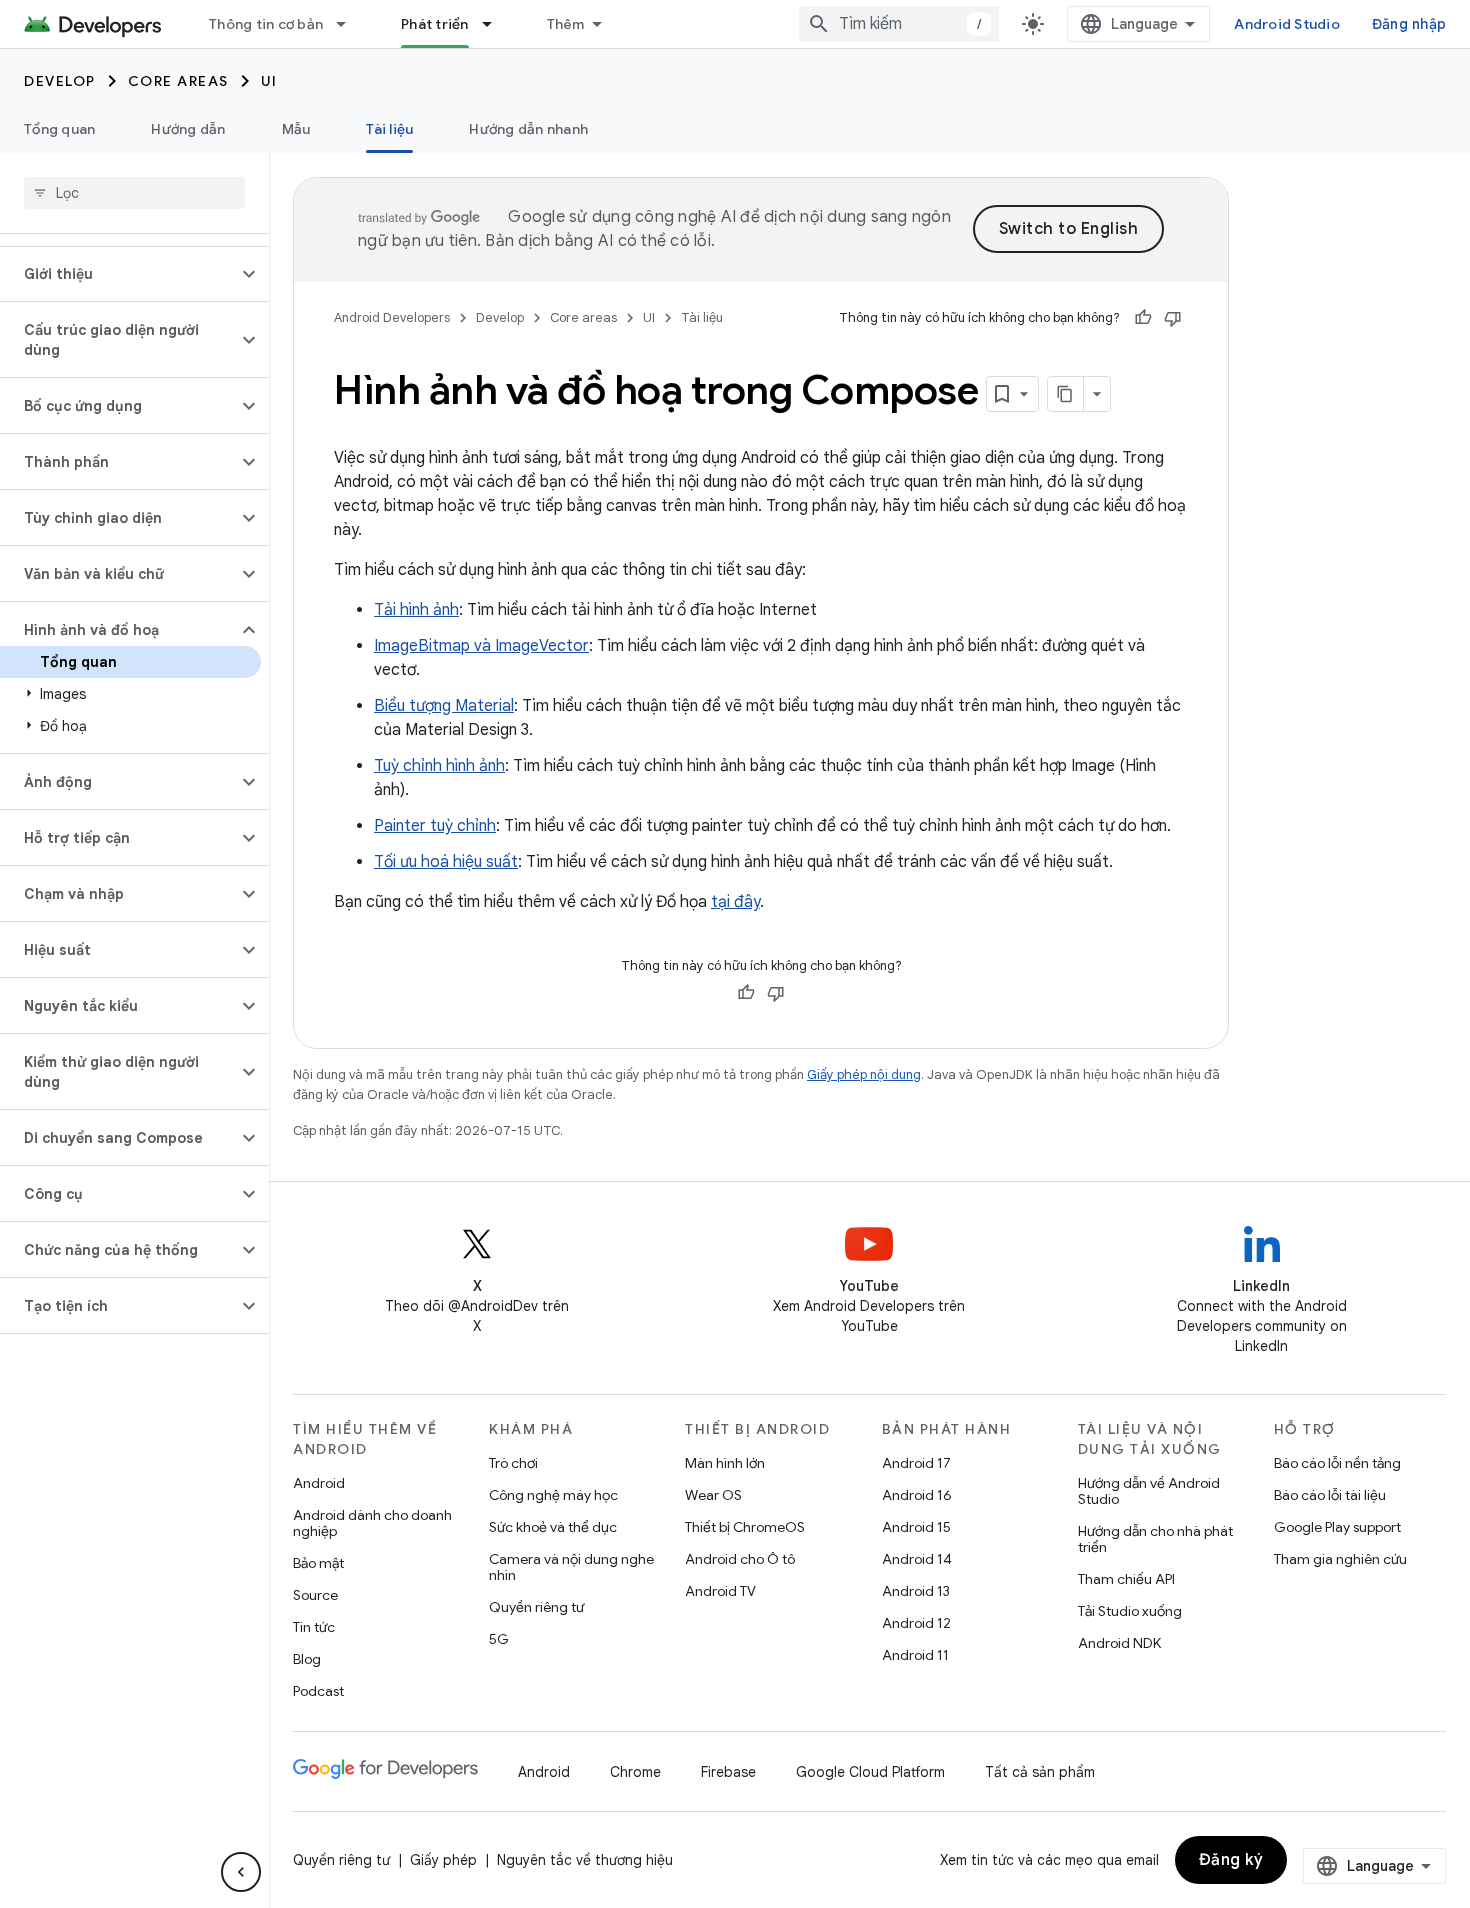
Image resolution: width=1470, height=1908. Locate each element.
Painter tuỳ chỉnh (435, 826)
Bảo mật (318, 1563)
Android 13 (916, 1591)
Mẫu (296, 129)
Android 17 (916, 1463)
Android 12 (916, 1623)
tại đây (735, 902)
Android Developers (392, 317)
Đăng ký (1231, 1860)
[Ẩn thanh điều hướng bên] (241, 1872)
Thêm (566, 24)
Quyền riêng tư (536, 1607)
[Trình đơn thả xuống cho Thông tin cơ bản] (350, 24)
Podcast (318, 1691)
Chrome (635, 1772)
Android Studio (1287, 24)
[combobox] (899, 24)
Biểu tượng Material (444, 706)
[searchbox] (134, 193)
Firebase (728, 1772)
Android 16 (917, 1495)
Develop (60, 81)
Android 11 (915, 1655)
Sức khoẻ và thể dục (553, 1527)
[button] (118, 274)
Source (315, 1595)
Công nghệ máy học (553, 1495)
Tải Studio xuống (1130, 1611)
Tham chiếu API (1126, 1579)
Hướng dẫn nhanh (528, 129)
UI (269, 81)
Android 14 (917, 1559)
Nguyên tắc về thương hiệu (585, 1860)
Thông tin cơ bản (266, 24)
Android (319, 1483)
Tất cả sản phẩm (1040, 1772)
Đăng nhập (1409, 24)
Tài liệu (389, 129)
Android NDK (1119, 1643)
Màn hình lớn (725, 1463)
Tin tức (314, 1627)
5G (499, 1639)
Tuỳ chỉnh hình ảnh (439, 766)
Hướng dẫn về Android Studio (1149, 1491)
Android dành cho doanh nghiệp (372, 1523)
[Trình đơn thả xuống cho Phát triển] (496, 24)
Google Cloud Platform (870, 1772)
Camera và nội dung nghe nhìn (571, 1567)
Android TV (720, 1591)
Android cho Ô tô (740, 1559)
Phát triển (435, 24)
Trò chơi (513, 1463)
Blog (307, 1659)
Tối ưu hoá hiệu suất (446, 862)
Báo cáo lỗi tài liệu (1330, 1495)
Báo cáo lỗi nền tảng (1337, 1463)
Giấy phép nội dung (864, 1074)
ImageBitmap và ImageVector (481, 646)
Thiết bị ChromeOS (745, 1527)
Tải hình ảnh (416, 610)
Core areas (178, 81)
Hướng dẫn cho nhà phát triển (1155, 1539)
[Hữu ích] (1143, 318)
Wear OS (713, 1495)
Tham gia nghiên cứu (1340, 1559)
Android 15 (916, 1527)
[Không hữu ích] (1173, 318)
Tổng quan (59, 129)
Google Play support (1337, 1527)
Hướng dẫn (188, 129)
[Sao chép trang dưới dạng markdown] (1066, 394)
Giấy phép (443, 1860)
